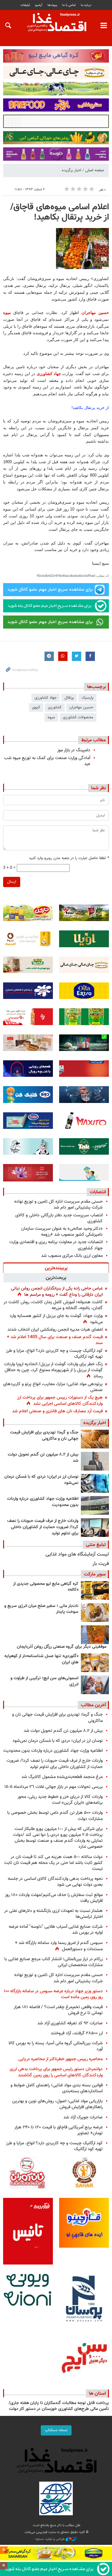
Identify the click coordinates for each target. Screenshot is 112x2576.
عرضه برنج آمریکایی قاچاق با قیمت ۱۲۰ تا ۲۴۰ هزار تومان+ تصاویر (58, 2130)
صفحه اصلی (95, 170)
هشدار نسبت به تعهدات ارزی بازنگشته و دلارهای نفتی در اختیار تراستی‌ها (53, 1914)
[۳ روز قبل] (95, 1439)
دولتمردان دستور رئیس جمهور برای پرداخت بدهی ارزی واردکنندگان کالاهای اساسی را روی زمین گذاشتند (56, 2072)
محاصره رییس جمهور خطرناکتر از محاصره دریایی (61, 2059)
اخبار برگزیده (72, 170)
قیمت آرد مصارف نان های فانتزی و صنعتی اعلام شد (57, 1411)
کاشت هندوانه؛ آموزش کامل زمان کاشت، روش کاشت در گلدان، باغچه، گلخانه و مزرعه (53, 1305)
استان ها (97, 2393)
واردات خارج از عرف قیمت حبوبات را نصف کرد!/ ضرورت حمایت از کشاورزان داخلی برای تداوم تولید (43, 1527)
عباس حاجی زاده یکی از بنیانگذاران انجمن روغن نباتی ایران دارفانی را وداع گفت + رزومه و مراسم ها (57, 1292)
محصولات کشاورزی (78, 717)
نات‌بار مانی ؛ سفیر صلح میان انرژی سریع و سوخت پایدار (41, 1609)
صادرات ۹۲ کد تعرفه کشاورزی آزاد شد (70, 2023)
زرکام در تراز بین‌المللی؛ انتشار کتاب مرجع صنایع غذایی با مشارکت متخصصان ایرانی (54, 1962)
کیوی (36, 707)
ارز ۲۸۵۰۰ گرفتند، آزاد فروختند (77, 2033)
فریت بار (101, 1564)
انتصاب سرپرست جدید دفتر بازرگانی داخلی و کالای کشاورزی (59, 1218)
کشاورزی (55, 707)
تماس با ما (69, 5)
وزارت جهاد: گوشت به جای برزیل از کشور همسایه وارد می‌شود (56, 1319)
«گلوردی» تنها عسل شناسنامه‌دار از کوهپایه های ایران (41, 1659)
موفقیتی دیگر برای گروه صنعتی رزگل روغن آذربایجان (62, 1647)
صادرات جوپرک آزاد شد (83, 2117)
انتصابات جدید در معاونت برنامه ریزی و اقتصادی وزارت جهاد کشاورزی (56, 1245)
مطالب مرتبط (93, 740)
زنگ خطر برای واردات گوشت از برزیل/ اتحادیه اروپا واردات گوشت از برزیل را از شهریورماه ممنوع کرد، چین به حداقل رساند (53, 1370)
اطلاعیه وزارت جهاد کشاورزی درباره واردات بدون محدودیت (43, 1502)
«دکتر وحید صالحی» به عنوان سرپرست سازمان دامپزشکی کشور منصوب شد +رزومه (62, 1232)
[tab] (56, 1268)
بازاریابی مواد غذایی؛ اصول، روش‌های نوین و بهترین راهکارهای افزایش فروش (57, 2104)
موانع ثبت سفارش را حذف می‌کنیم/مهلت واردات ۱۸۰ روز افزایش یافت (54, 1898)
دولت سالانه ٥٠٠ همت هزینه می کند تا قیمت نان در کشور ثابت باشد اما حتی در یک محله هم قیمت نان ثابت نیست (53, 1863)
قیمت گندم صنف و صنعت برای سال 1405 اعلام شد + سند (55, 1340)
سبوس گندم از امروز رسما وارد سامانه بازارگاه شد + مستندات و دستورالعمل (59, 1946)
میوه (7, 313)
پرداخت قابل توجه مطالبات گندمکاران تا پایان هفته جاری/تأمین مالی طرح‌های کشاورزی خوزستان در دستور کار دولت (59, 2406)
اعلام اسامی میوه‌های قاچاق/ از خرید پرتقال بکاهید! (60, 212)
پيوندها (52, 5)
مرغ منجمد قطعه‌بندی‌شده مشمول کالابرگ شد (62, 1777)
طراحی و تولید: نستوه (51, 2539)
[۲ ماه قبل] (95, 1590)
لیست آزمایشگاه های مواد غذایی (77, 1554)
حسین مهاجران (95, 313)
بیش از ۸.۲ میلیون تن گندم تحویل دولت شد (43, 1458)
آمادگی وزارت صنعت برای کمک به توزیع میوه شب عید (47, 761)
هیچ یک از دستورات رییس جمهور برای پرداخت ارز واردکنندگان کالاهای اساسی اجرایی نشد (60, 1401)
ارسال (12, 882)
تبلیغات (25, 5)
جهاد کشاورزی (49, 374)
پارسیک (87, 698)
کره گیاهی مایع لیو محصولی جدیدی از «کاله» (46, 1587)
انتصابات (98, 1192)
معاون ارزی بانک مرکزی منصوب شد (72, 1256)
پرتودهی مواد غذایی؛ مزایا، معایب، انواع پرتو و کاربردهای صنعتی (53, 1387)
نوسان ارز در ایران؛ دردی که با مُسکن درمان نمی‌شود (41, 1480)
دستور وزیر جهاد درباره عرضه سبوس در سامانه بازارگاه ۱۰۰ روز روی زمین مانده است (53, 1994)
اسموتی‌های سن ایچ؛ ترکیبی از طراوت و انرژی (44, 1681)
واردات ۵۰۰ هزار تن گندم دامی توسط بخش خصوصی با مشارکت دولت (55, 1816)
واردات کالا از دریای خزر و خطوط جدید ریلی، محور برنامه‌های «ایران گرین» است (60, 1800)
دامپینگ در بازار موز (74, 750)
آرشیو (39, 5)
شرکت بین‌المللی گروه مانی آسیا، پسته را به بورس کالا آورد (56, 2046)
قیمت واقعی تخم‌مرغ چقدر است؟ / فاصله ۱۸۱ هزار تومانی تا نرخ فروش (58, 2010)
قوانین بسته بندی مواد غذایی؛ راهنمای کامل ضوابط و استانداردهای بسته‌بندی (57, 2088)
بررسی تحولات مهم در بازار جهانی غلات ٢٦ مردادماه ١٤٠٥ (54, 1787)
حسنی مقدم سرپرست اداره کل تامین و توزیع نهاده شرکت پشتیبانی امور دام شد (58, 1205)
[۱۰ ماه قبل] (95, 1635)
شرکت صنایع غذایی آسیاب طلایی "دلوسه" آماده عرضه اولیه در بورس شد (56, 1930)
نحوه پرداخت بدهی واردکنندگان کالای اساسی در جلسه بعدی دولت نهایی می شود (55, 1882)
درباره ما (86, 5)
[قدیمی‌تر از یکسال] (95, 1663)
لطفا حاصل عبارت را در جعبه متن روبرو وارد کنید (69, 858)
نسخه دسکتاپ (56, 2430)
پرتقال (69, 698)
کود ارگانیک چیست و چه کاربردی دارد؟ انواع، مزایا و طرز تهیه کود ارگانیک (54, 1354)
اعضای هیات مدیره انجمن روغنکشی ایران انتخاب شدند (55, 1330)
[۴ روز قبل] (95, 1505)
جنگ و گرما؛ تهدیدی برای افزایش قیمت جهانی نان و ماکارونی (44, 1436)
